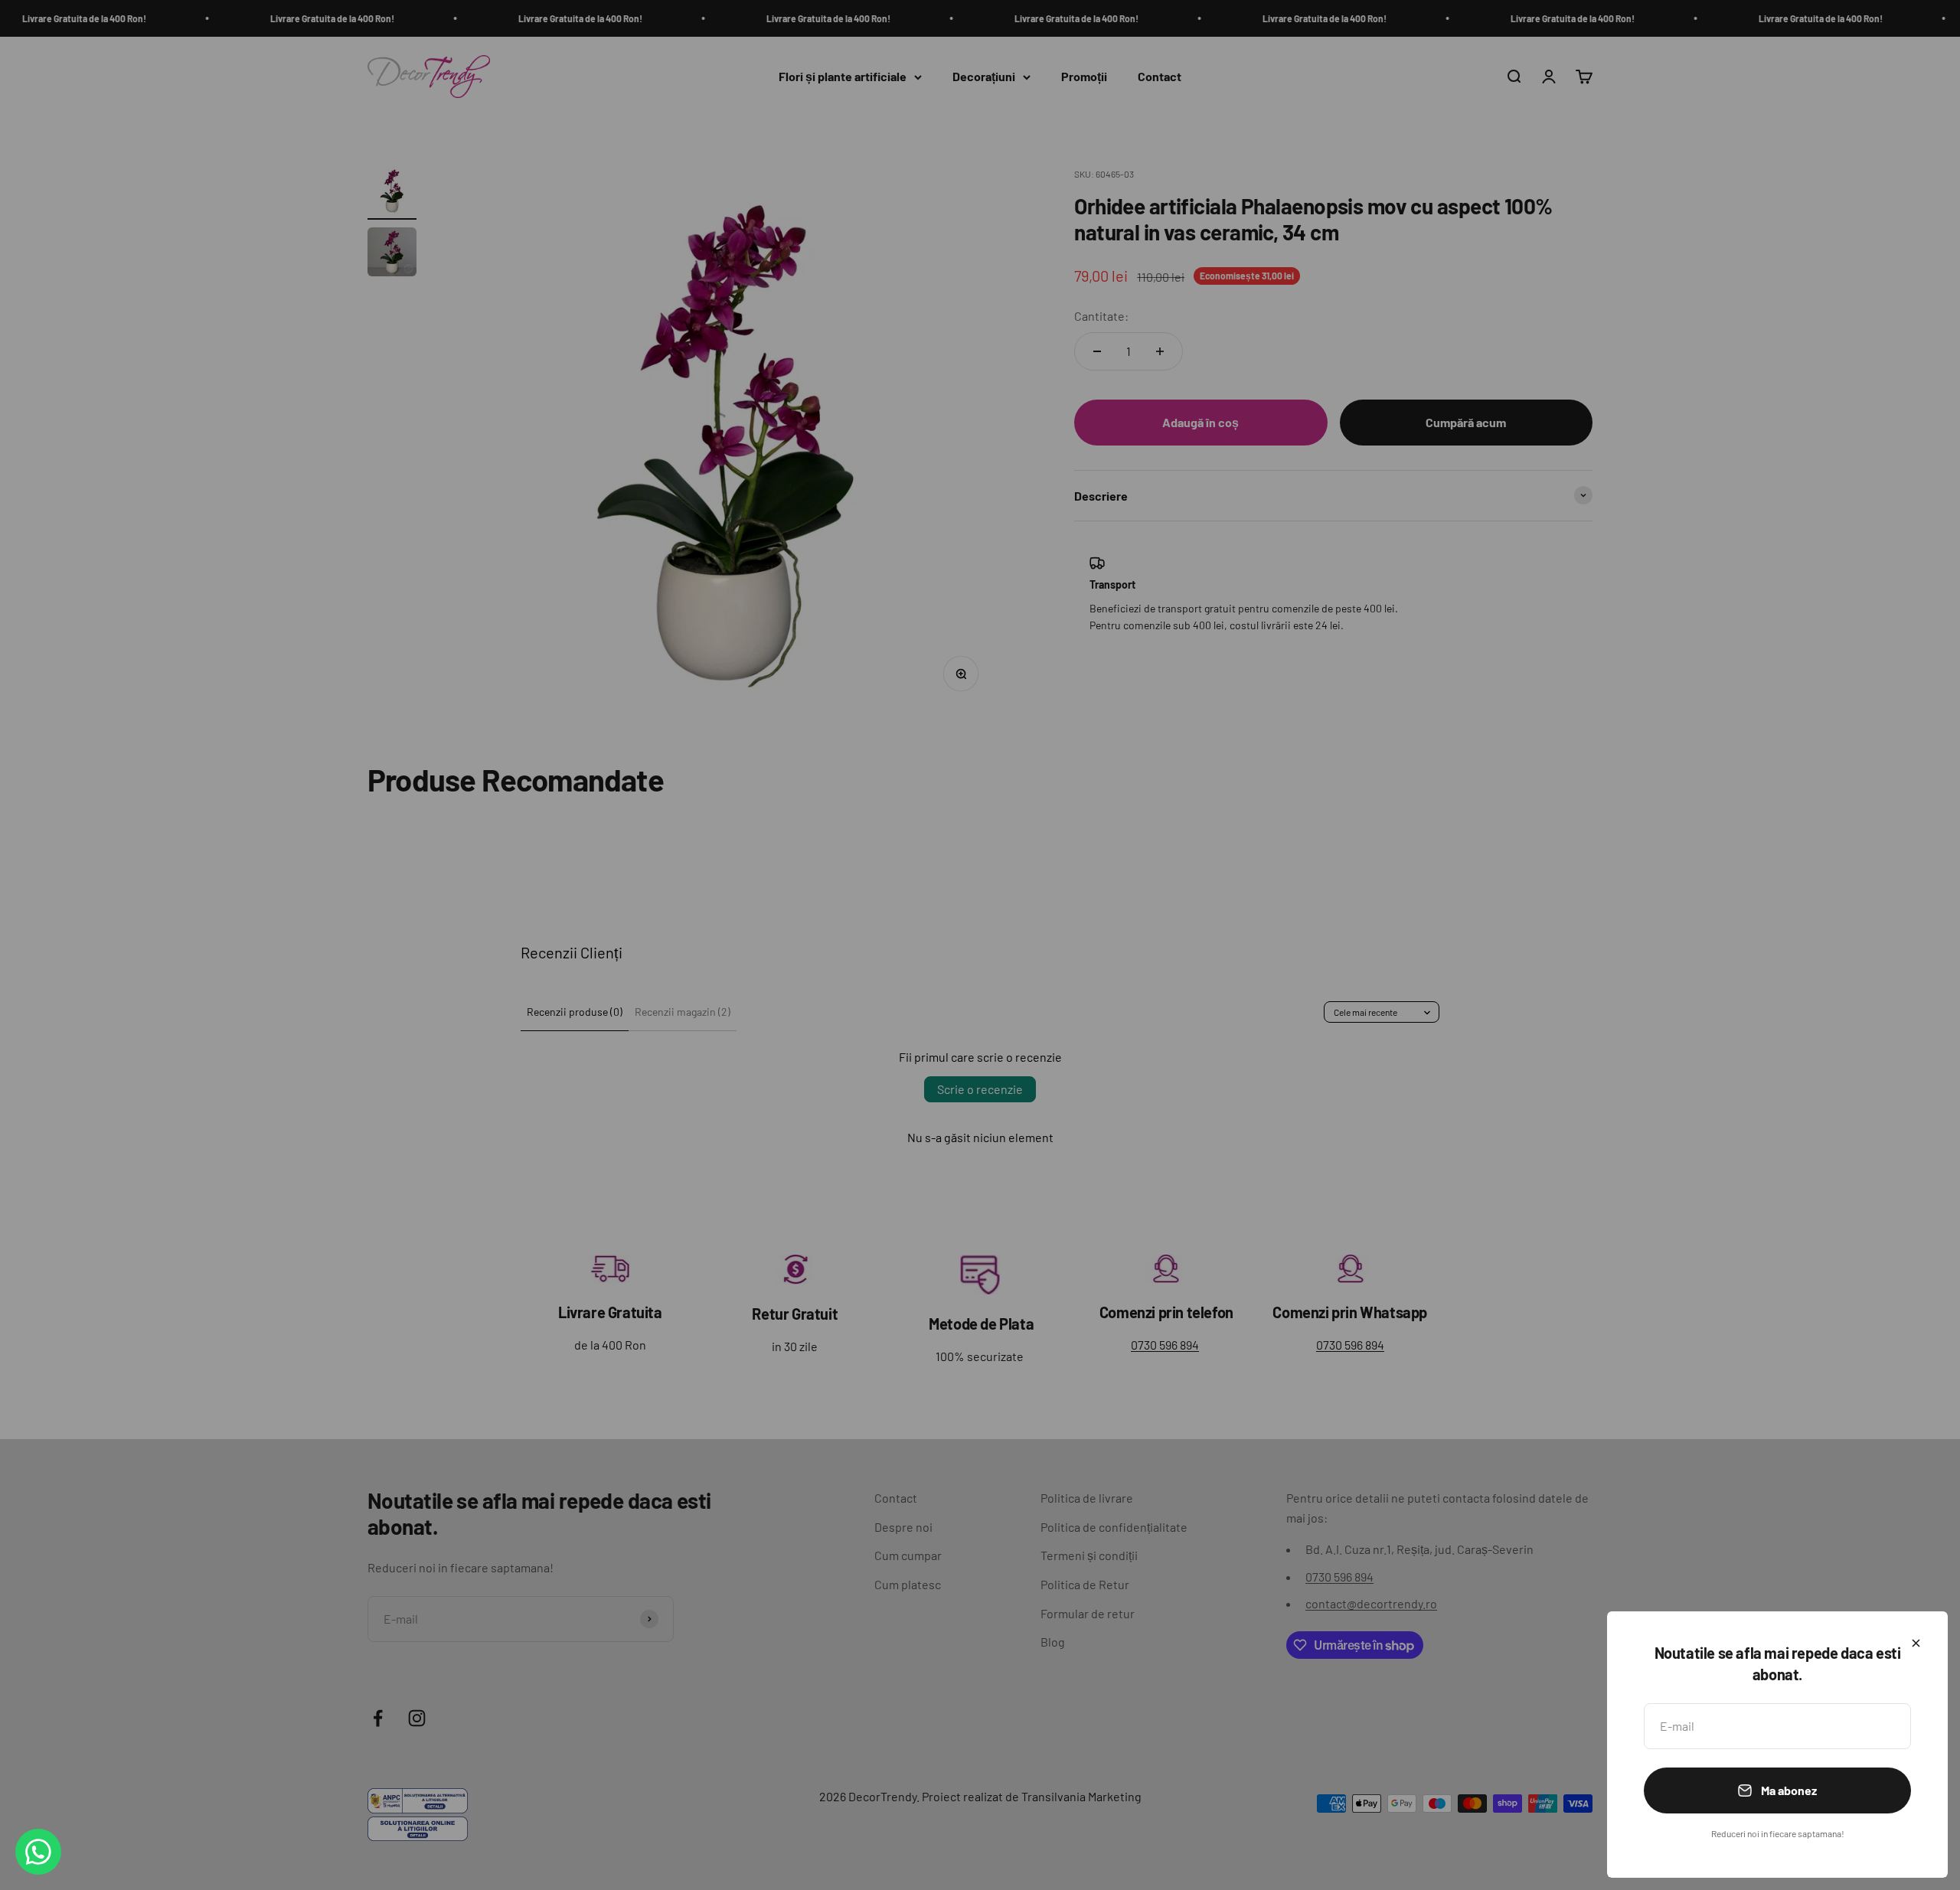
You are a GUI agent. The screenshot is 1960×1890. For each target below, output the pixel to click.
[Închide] (1916, 1643)
